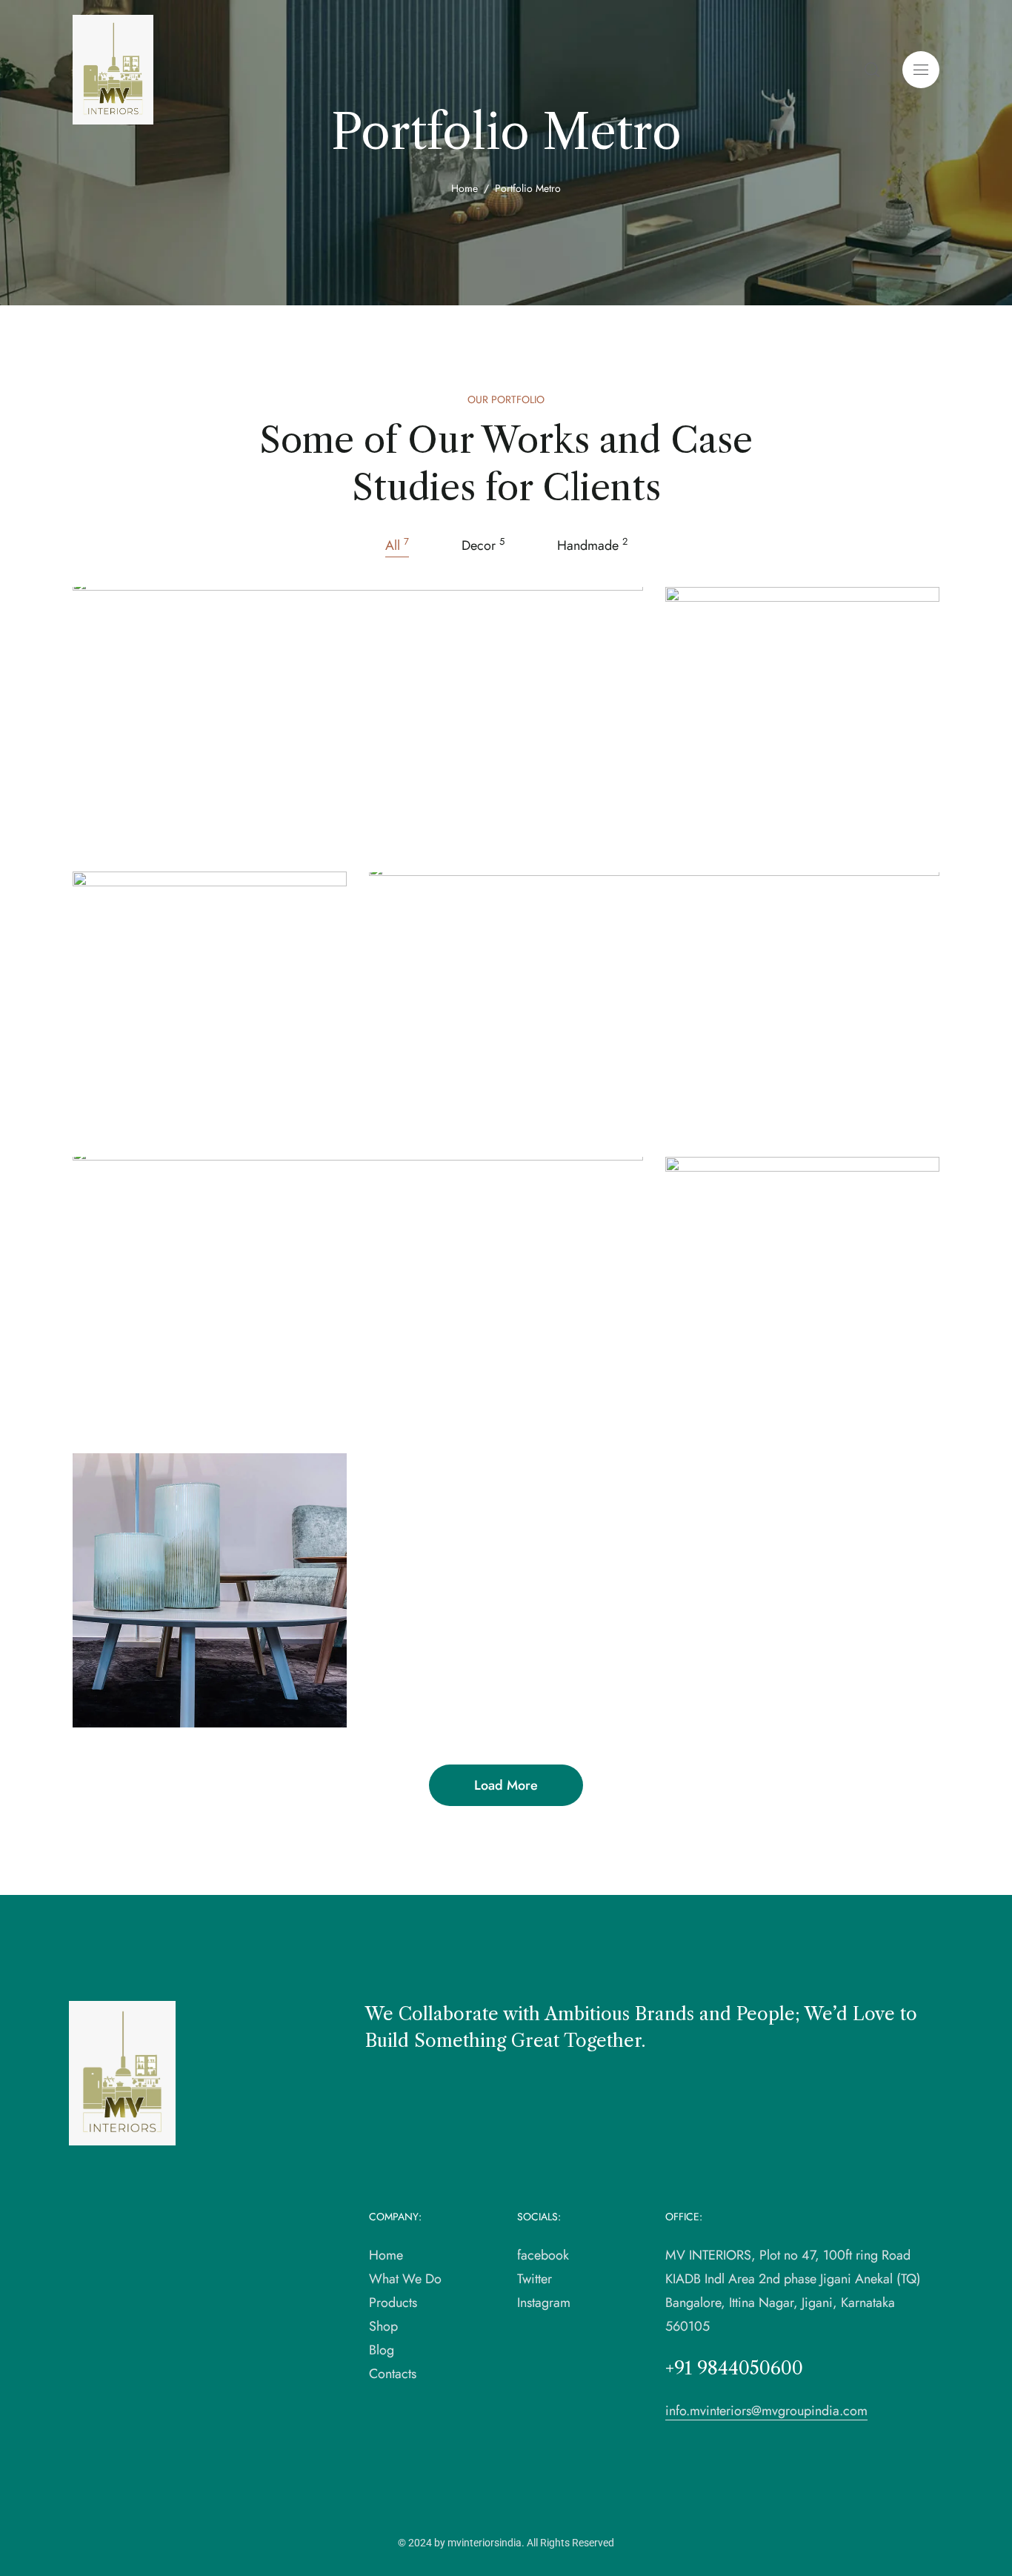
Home (465, 188)
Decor (483, 545)
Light (180, 1113)
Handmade (592, 545)
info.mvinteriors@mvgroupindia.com (766, 2411)
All (397, 545)
